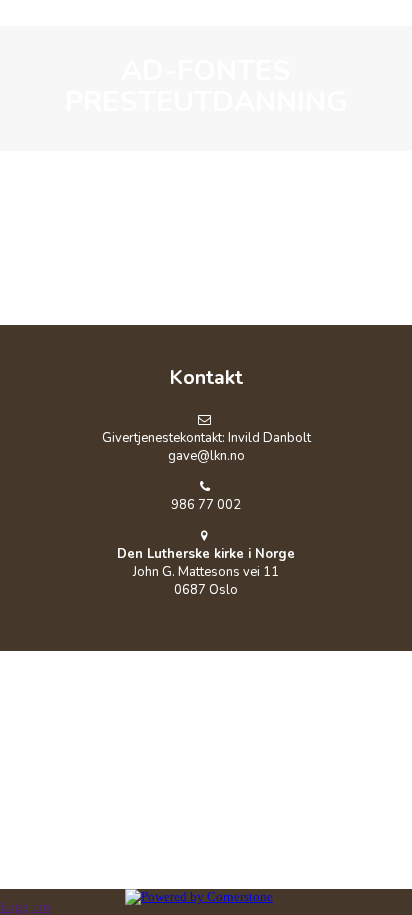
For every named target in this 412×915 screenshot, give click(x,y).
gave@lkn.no (206, 456)
